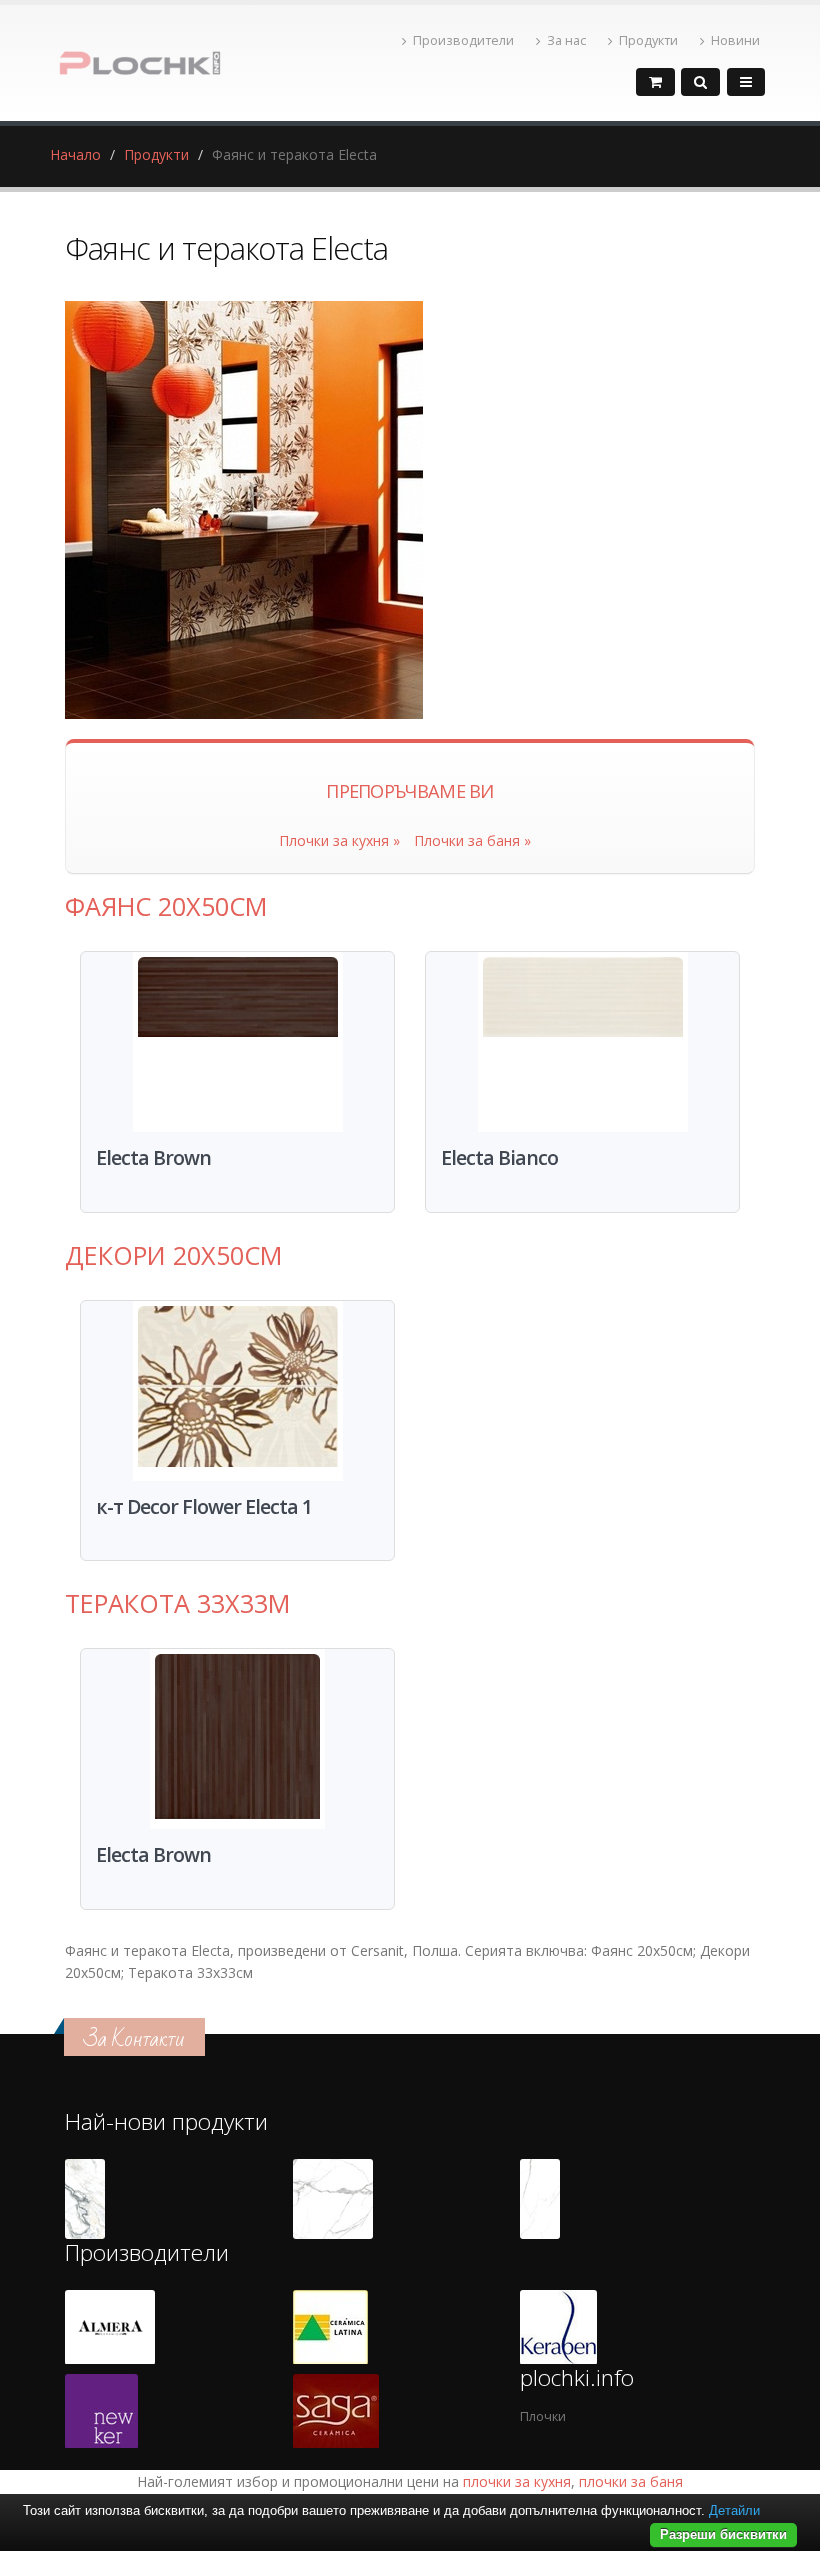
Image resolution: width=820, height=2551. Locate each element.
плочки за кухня (517, 2481)
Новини (735, 40)
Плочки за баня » (472, 840)
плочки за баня (631, 2481)
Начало (75, 154)
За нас (566, 40)
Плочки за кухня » (339, 840)
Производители (463, 40)
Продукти (648, 40)
